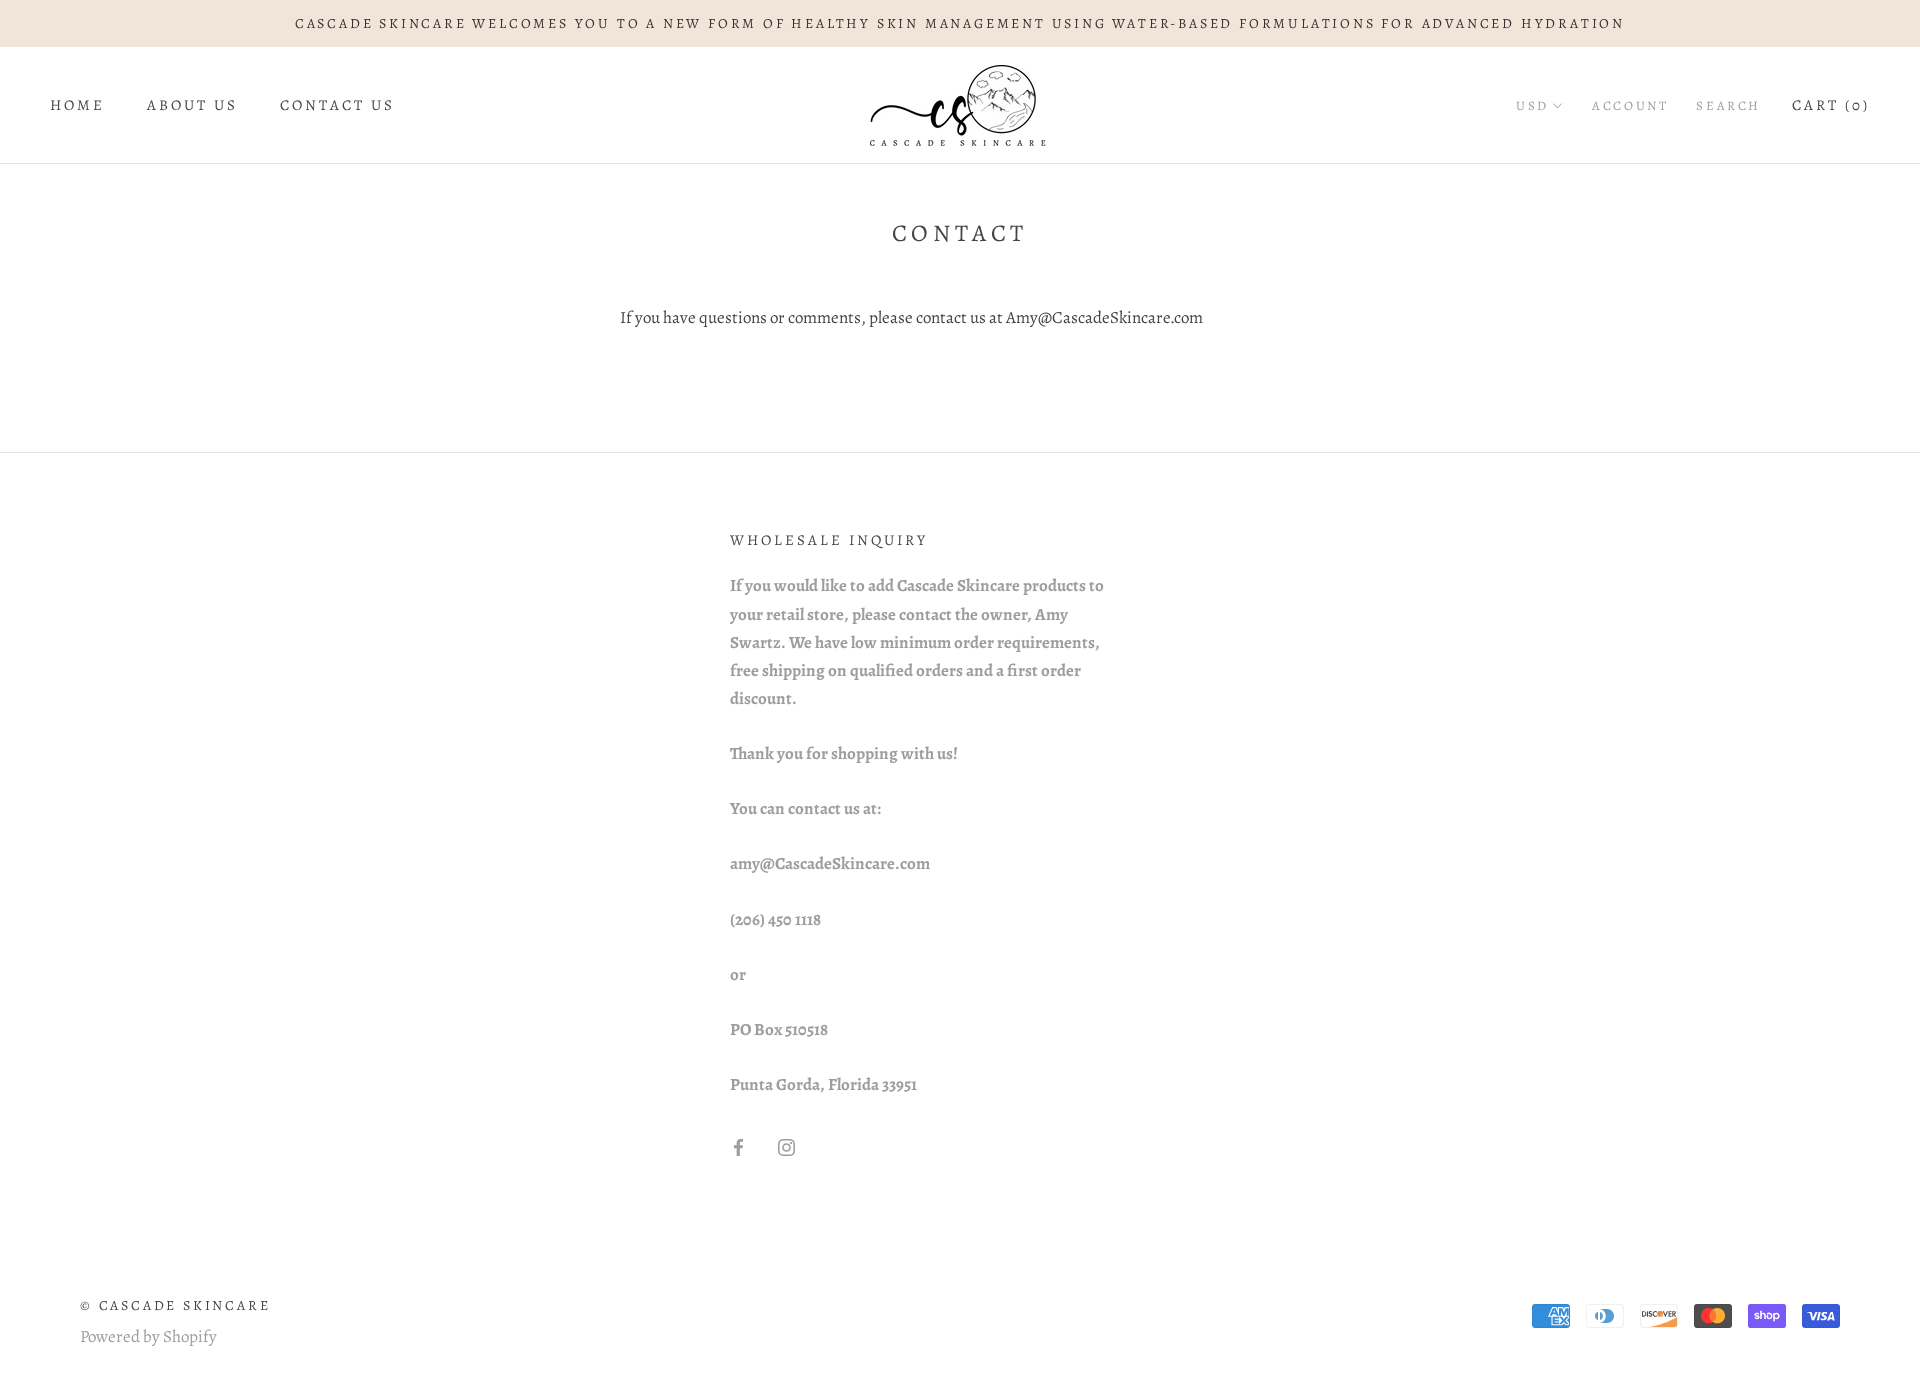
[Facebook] (738, 1147)
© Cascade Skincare (175, 1305)
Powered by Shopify (148, 1336)
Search (1728, 106)
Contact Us (337, 106)
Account (1630, 106)
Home (77, 106)
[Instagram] (786, 1147)
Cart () (1831, 106)
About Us (192, 106)
